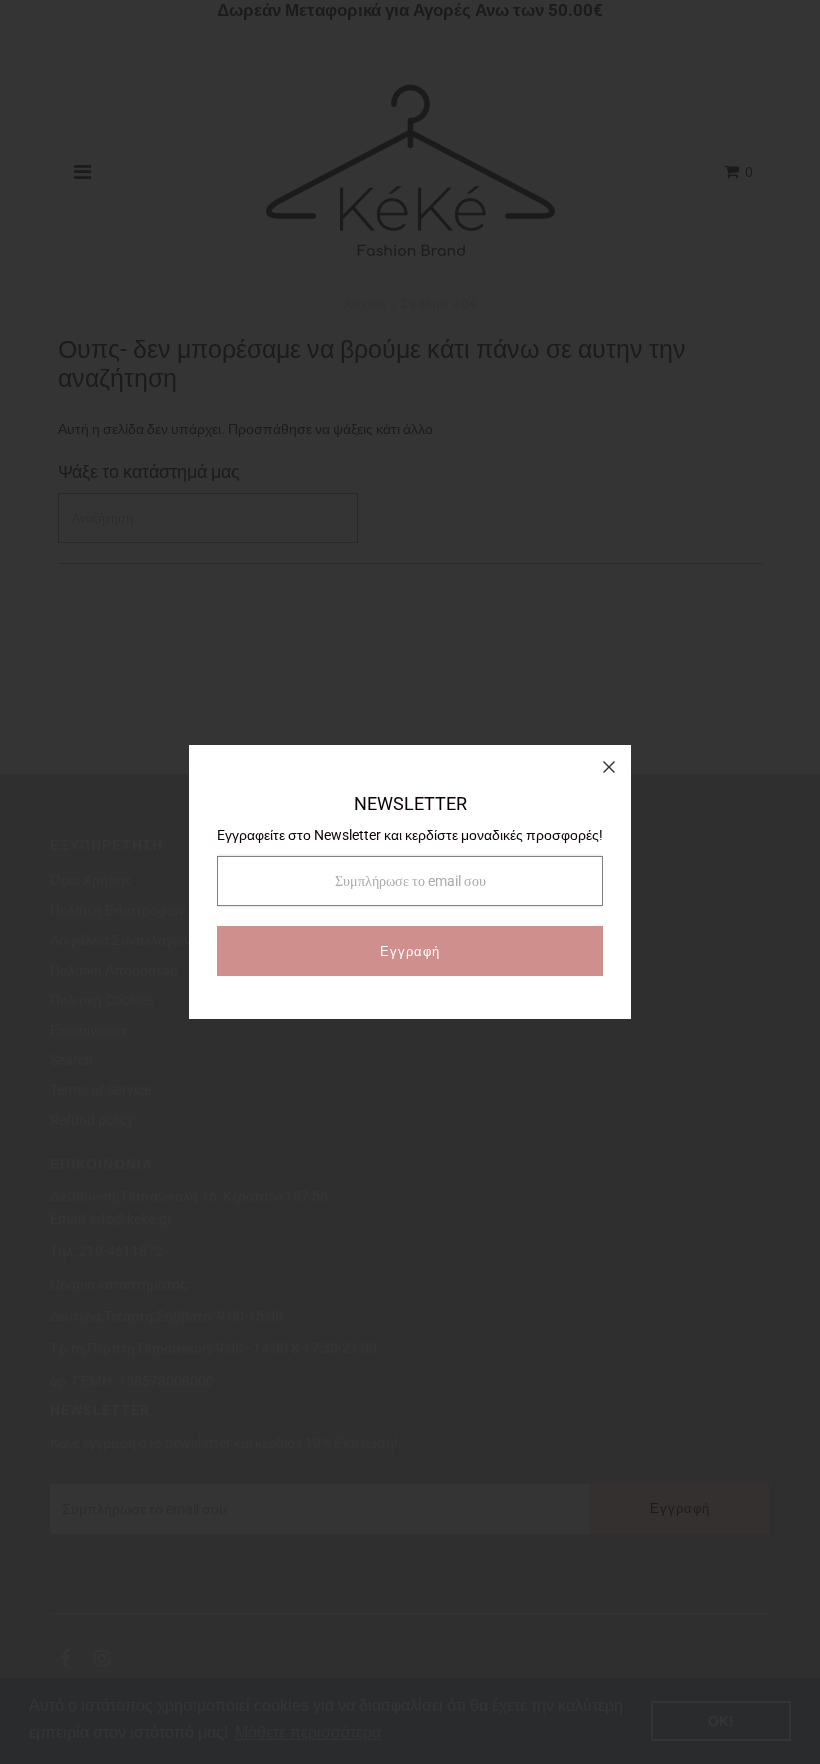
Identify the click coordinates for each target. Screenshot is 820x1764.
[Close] (609, 767)
